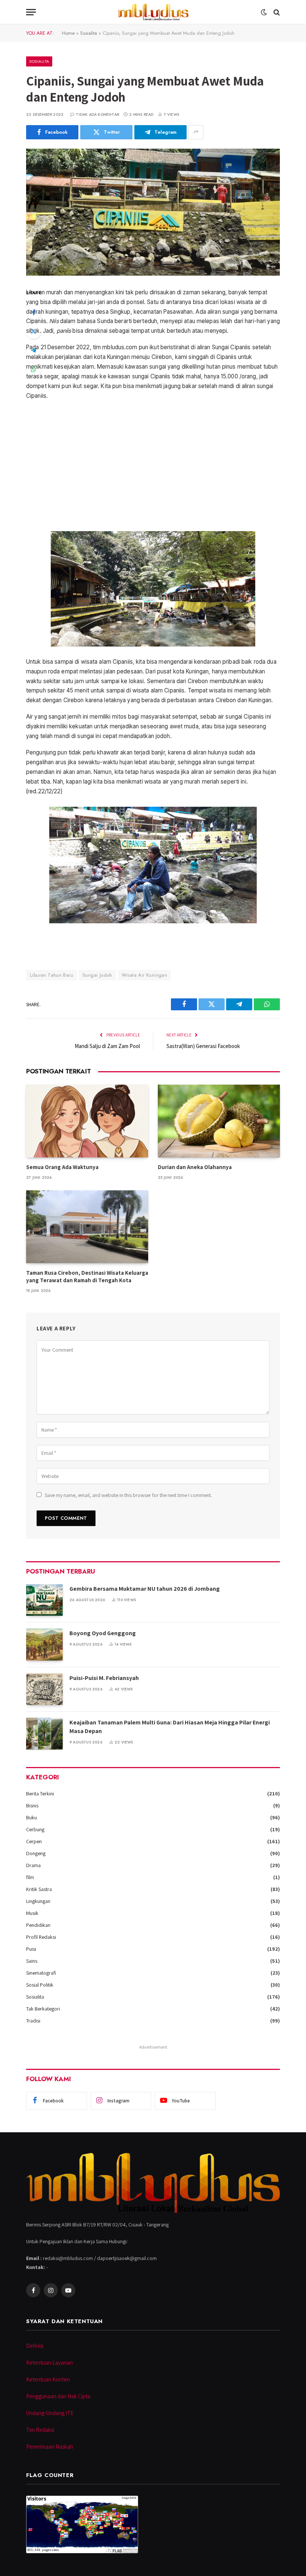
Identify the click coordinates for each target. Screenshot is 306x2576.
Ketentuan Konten (48, 2379)
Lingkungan (38, 1901)
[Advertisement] (153, 466)
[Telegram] (34, 350)
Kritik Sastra (39, 1889)
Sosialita (89, 33)
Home (68, 33)
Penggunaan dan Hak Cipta (58, 2396)
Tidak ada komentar (97, 114)
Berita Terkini (40, 1794)
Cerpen (34, 1841)
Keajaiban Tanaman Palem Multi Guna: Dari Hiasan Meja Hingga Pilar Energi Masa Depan (170, 1727)
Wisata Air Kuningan (144, 975)
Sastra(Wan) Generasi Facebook (203, 1046)
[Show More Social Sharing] (196, 132)
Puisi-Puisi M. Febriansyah (104, 1678)
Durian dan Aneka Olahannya (195, 1167)
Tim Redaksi (40, 2430)
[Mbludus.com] (153, 12)
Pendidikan (38, 1925)
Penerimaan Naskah (50, 2447)
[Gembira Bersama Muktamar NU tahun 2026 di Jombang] (44, 1600)
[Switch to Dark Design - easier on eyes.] (264, 12)
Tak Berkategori (43, 2009)
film (30, 1877)
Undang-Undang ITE (50, 2413)
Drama (33, 1865)
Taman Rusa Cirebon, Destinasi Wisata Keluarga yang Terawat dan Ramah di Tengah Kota (87, 1276)
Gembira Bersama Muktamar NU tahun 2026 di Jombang (145, 1589)
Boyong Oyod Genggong (103, 1633)
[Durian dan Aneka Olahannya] (219, 1121)
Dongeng (36, 1853)
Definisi (35, 2346)
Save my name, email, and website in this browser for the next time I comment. (128, 1495)
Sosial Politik (40, 1985)
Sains (32, 1961)
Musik (32, 1913)
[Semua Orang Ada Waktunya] (87, 1121)
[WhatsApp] (34, 369)
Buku (32, 1817)
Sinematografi (41, 1973)
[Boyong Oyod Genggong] (44, 1644)
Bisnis (32, 1805)
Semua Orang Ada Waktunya (62, 1167)
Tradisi (33, 2021)
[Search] (276, 12)
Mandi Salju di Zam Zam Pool (107, 1046)
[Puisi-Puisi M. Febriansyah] (44, 1689)
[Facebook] (34, 312)
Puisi (31, 1949)
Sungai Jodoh (97, 975)
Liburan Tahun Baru (51, 975)
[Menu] (31, 12)
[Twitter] (34, 331)
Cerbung (35, 1829)
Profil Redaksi (41, 1937)
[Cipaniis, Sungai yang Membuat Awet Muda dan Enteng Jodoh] (153, 212)
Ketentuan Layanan (49, 2363)
